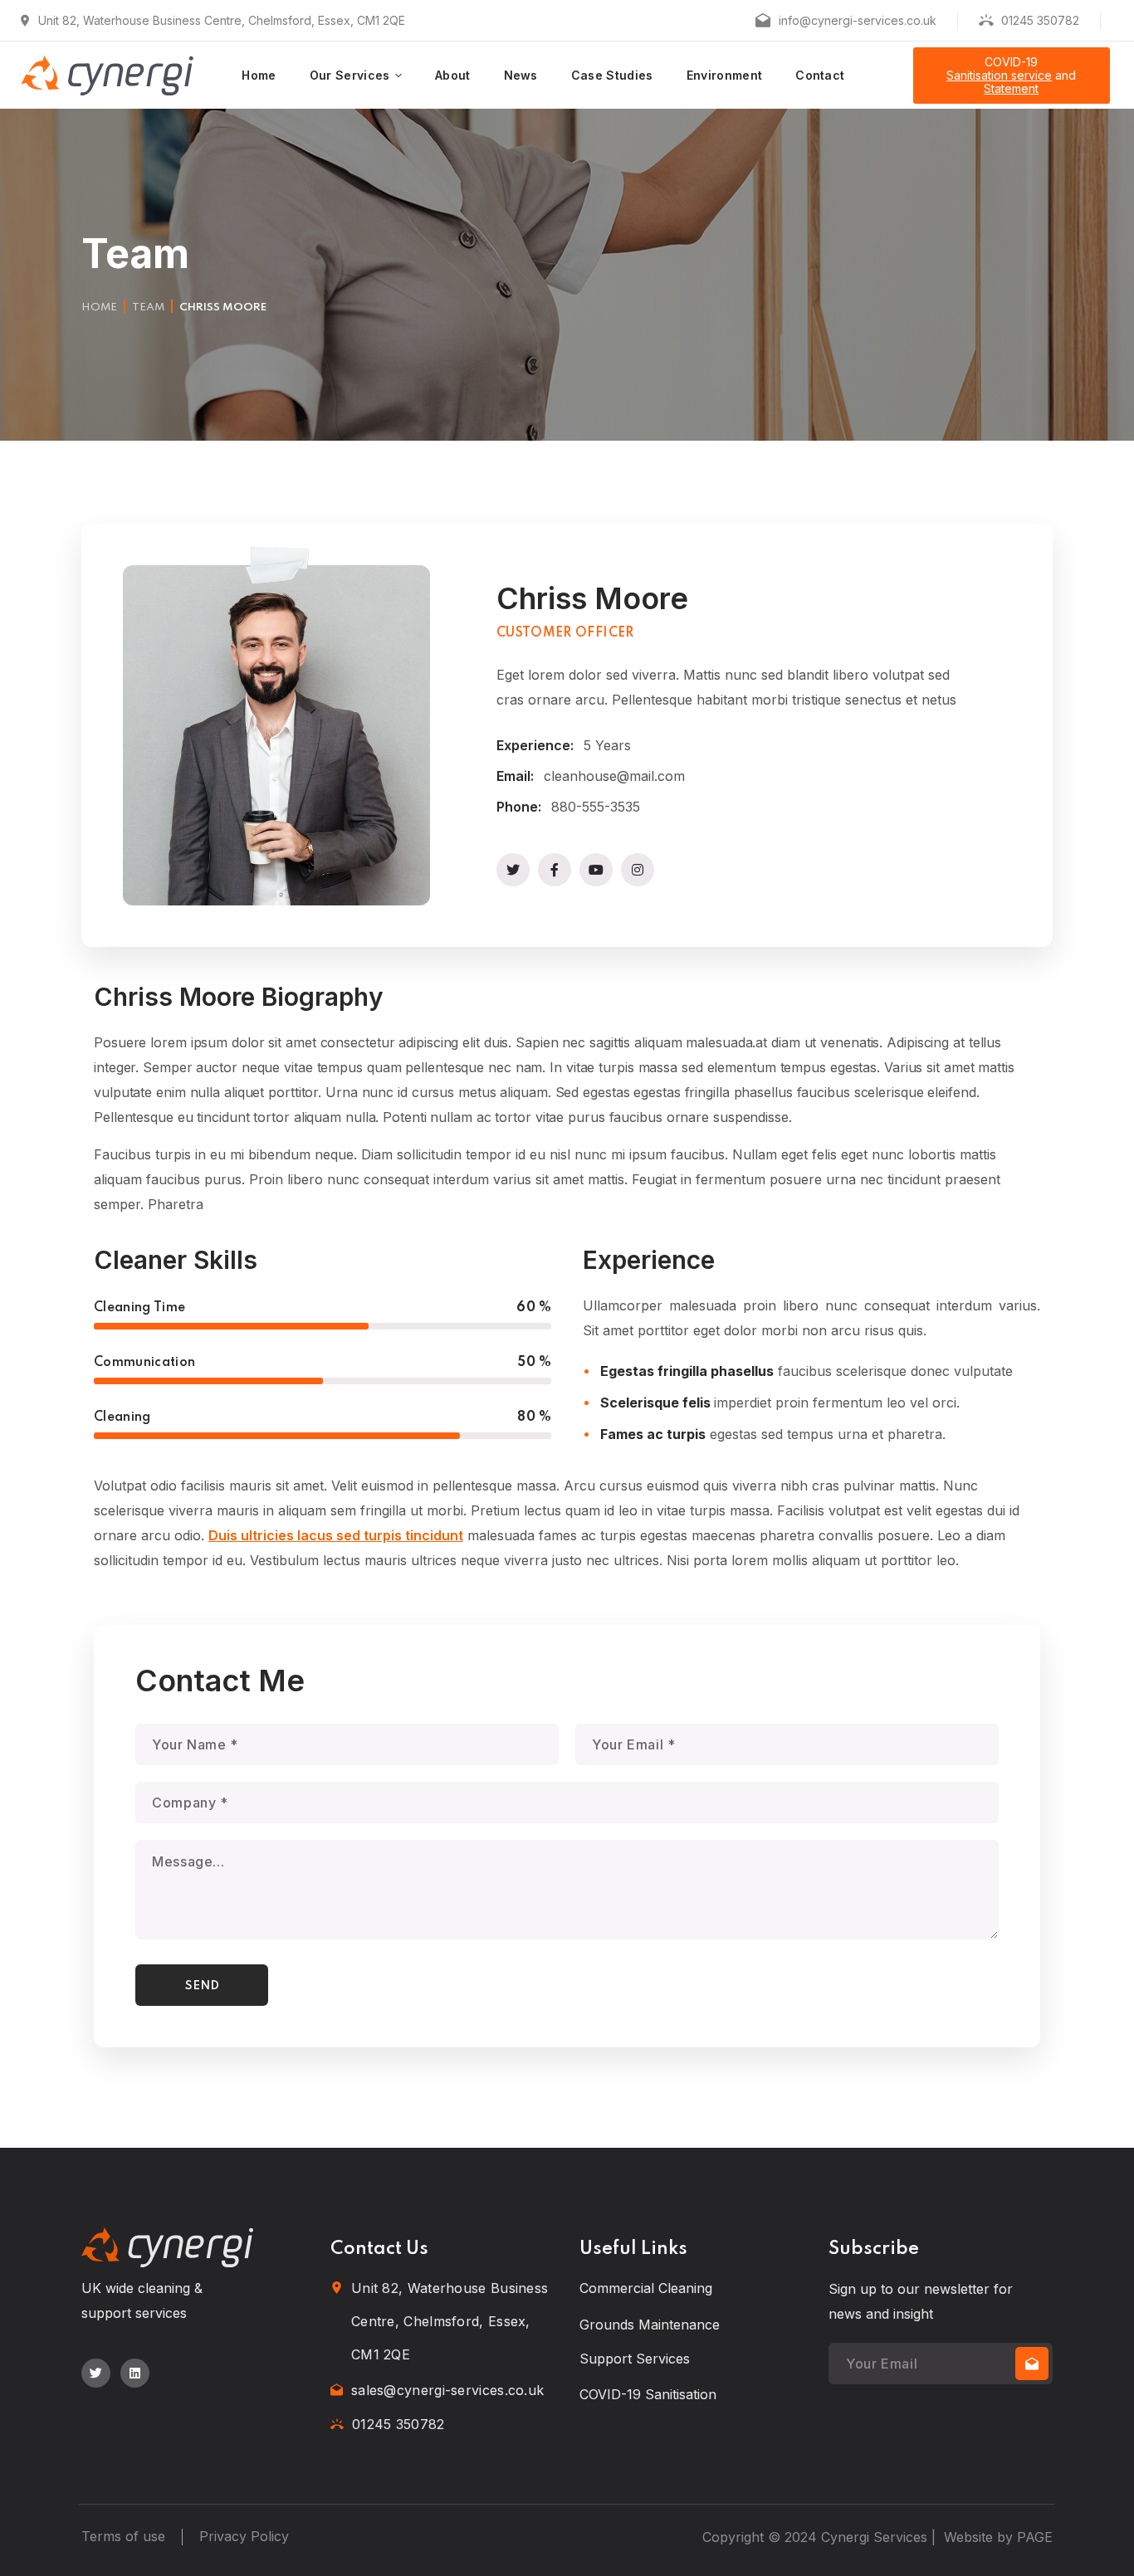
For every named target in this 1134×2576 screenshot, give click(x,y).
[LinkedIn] (135, 2373)
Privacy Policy (244, 2536)
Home (99, 307)
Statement (1011, 88)
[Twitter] (96, 2373)
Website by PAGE (998, 2537)
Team (148, 307)
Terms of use (123, 2536)
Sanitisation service (999, 75)
